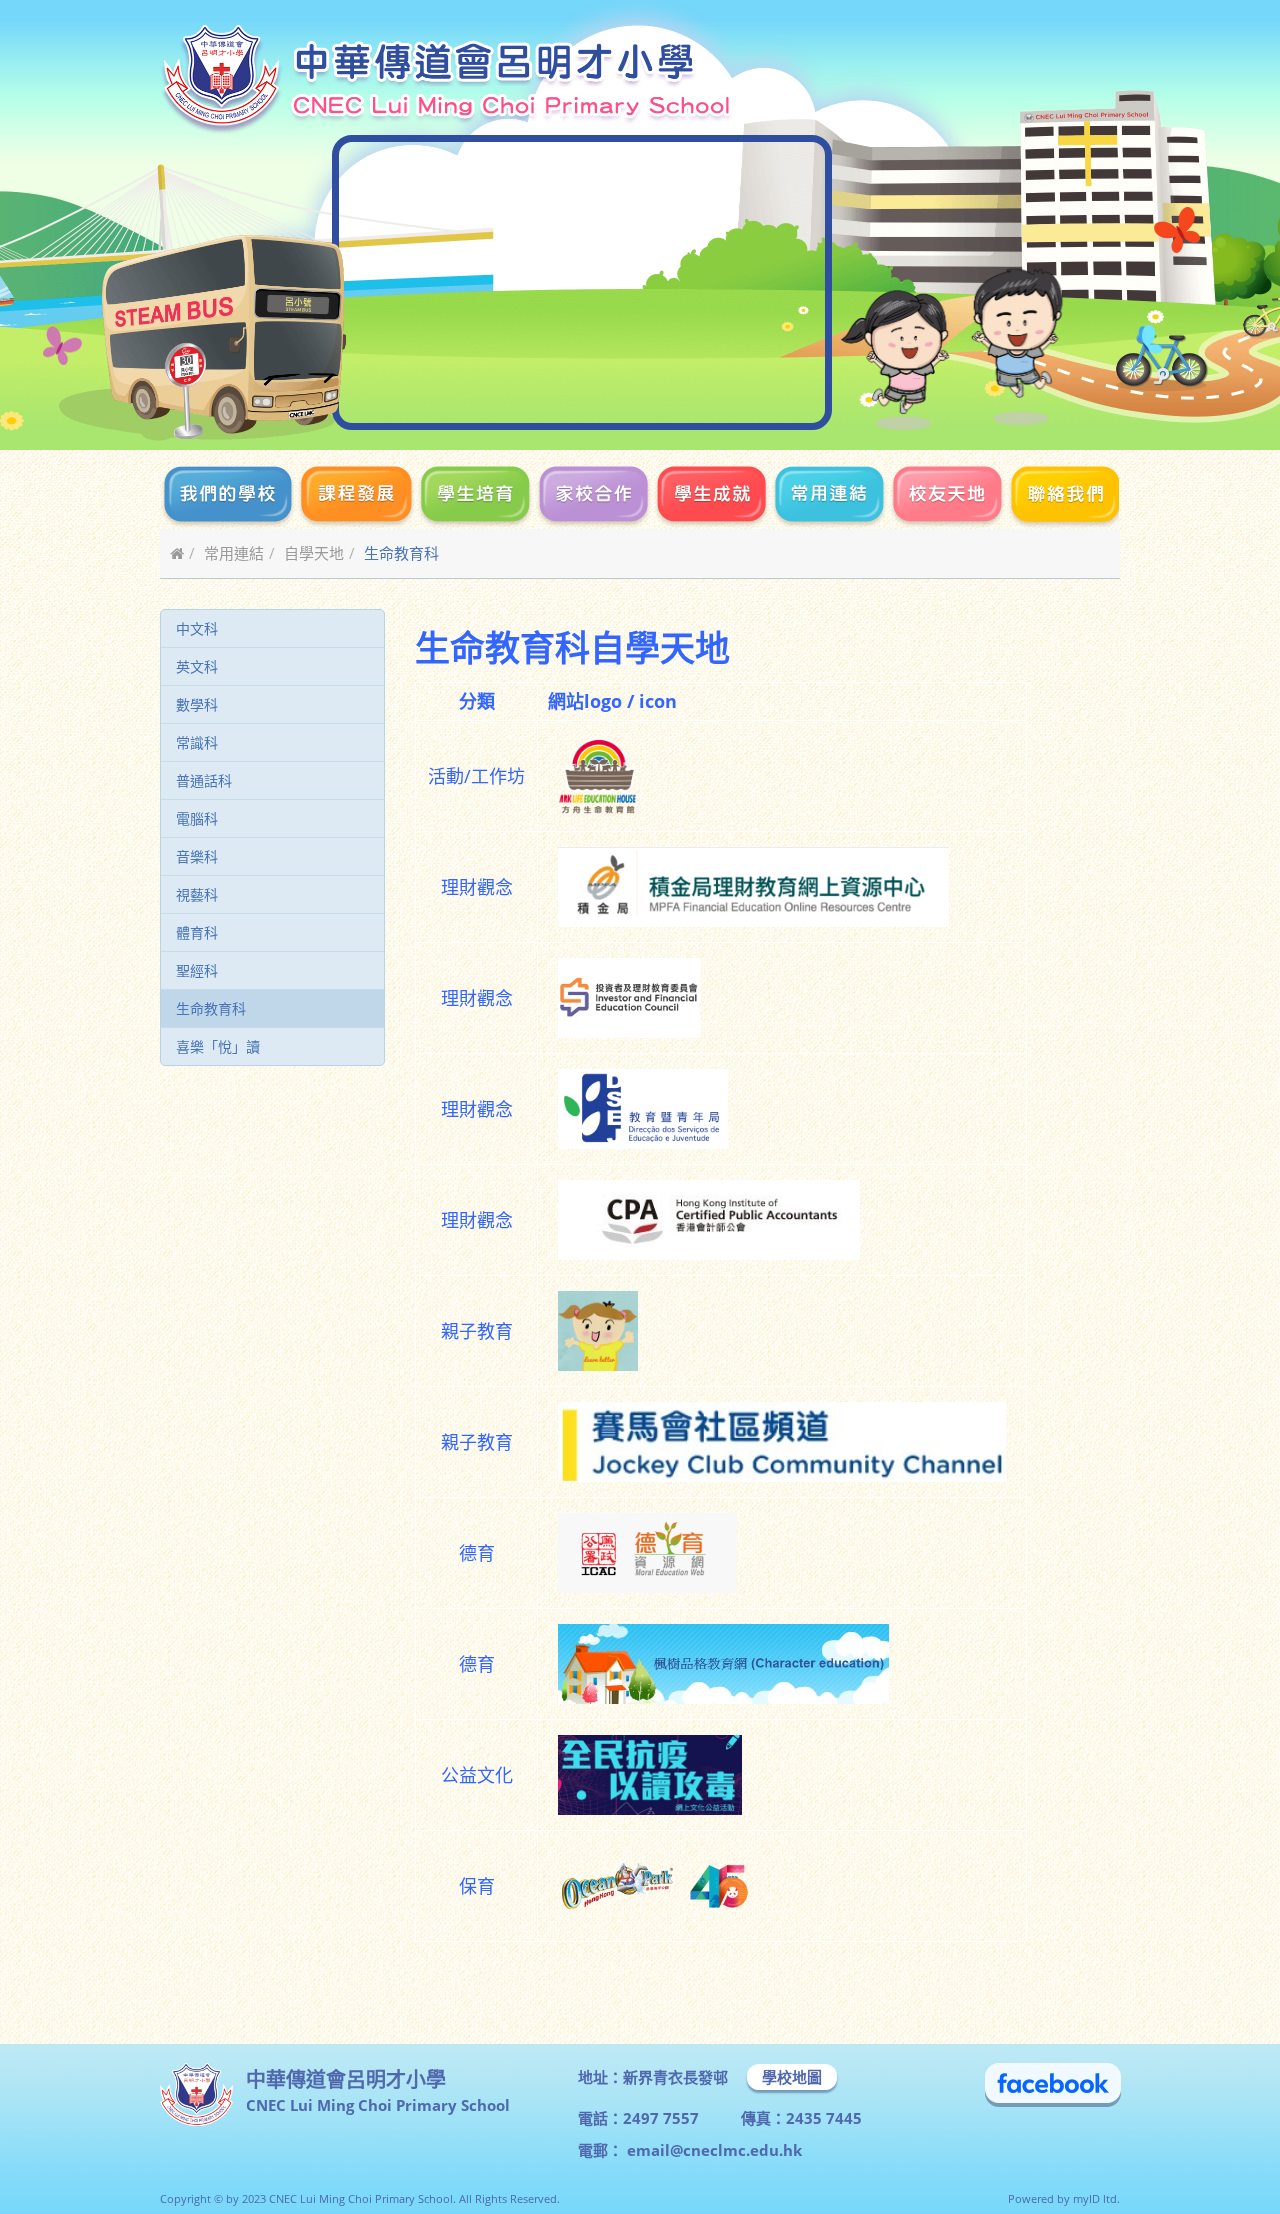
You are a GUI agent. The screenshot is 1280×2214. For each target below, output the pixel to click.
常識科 (197, 742)
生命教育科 (211, 1008)
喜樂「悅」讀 (218, 1046)
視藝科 (197, 894)
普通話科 (204, 780)
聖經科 (197, 970)
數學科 (197, 704)
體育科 (197, 932)
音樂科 (197, 856)
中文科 (197, 628)
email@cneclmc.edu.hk (712, 2150)
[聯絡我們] (1063, 497)
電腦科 (197, 818)
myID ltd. (1096, 2198)
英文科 (197, 666)
